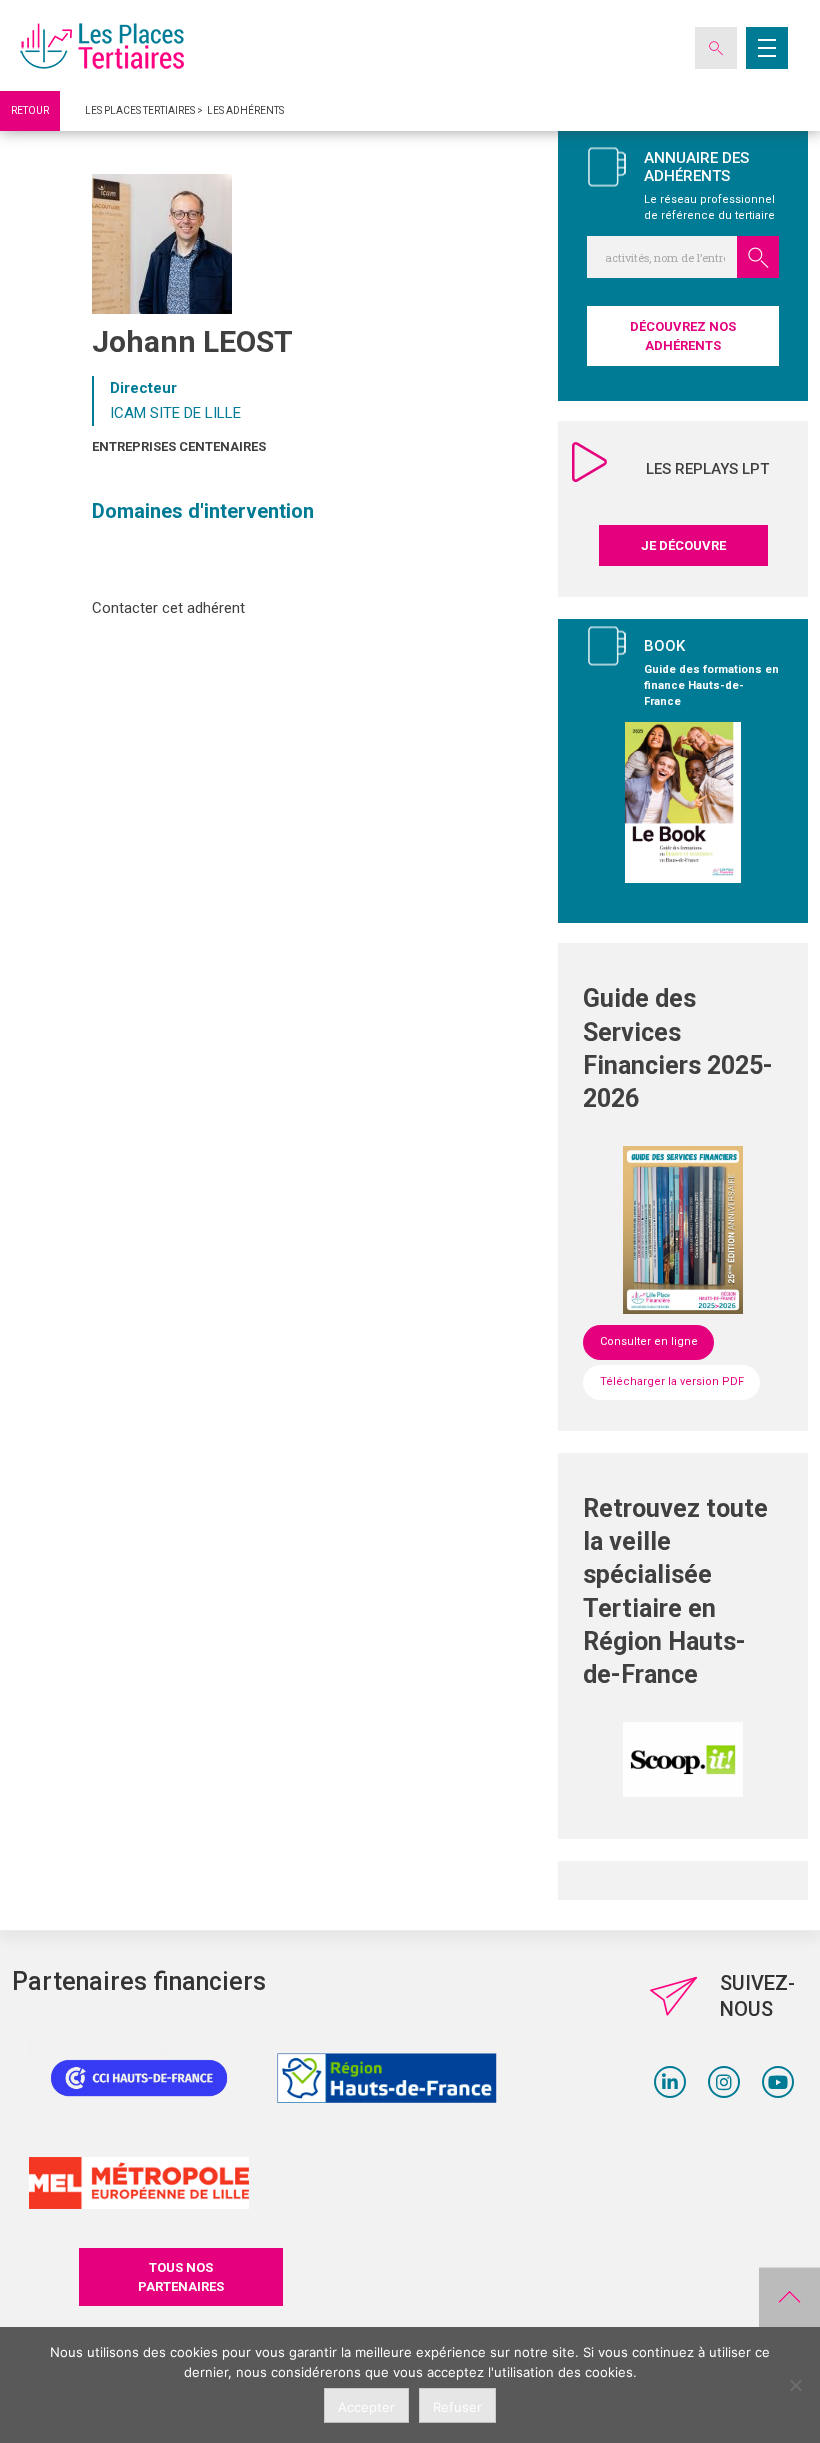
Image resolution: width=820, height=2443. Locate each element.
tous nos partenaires (181, 2277)
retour (30, 110)
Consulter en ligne (649, 1341)
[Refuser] (795, 2385)
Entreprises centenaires (179, 446)
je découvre (683, 545)
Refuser (457, 2407)
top (789, 2298)
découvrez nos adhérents (683, 336)
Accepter (366, 2407)
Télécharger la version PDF (672, 1381)
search (758, 257)
